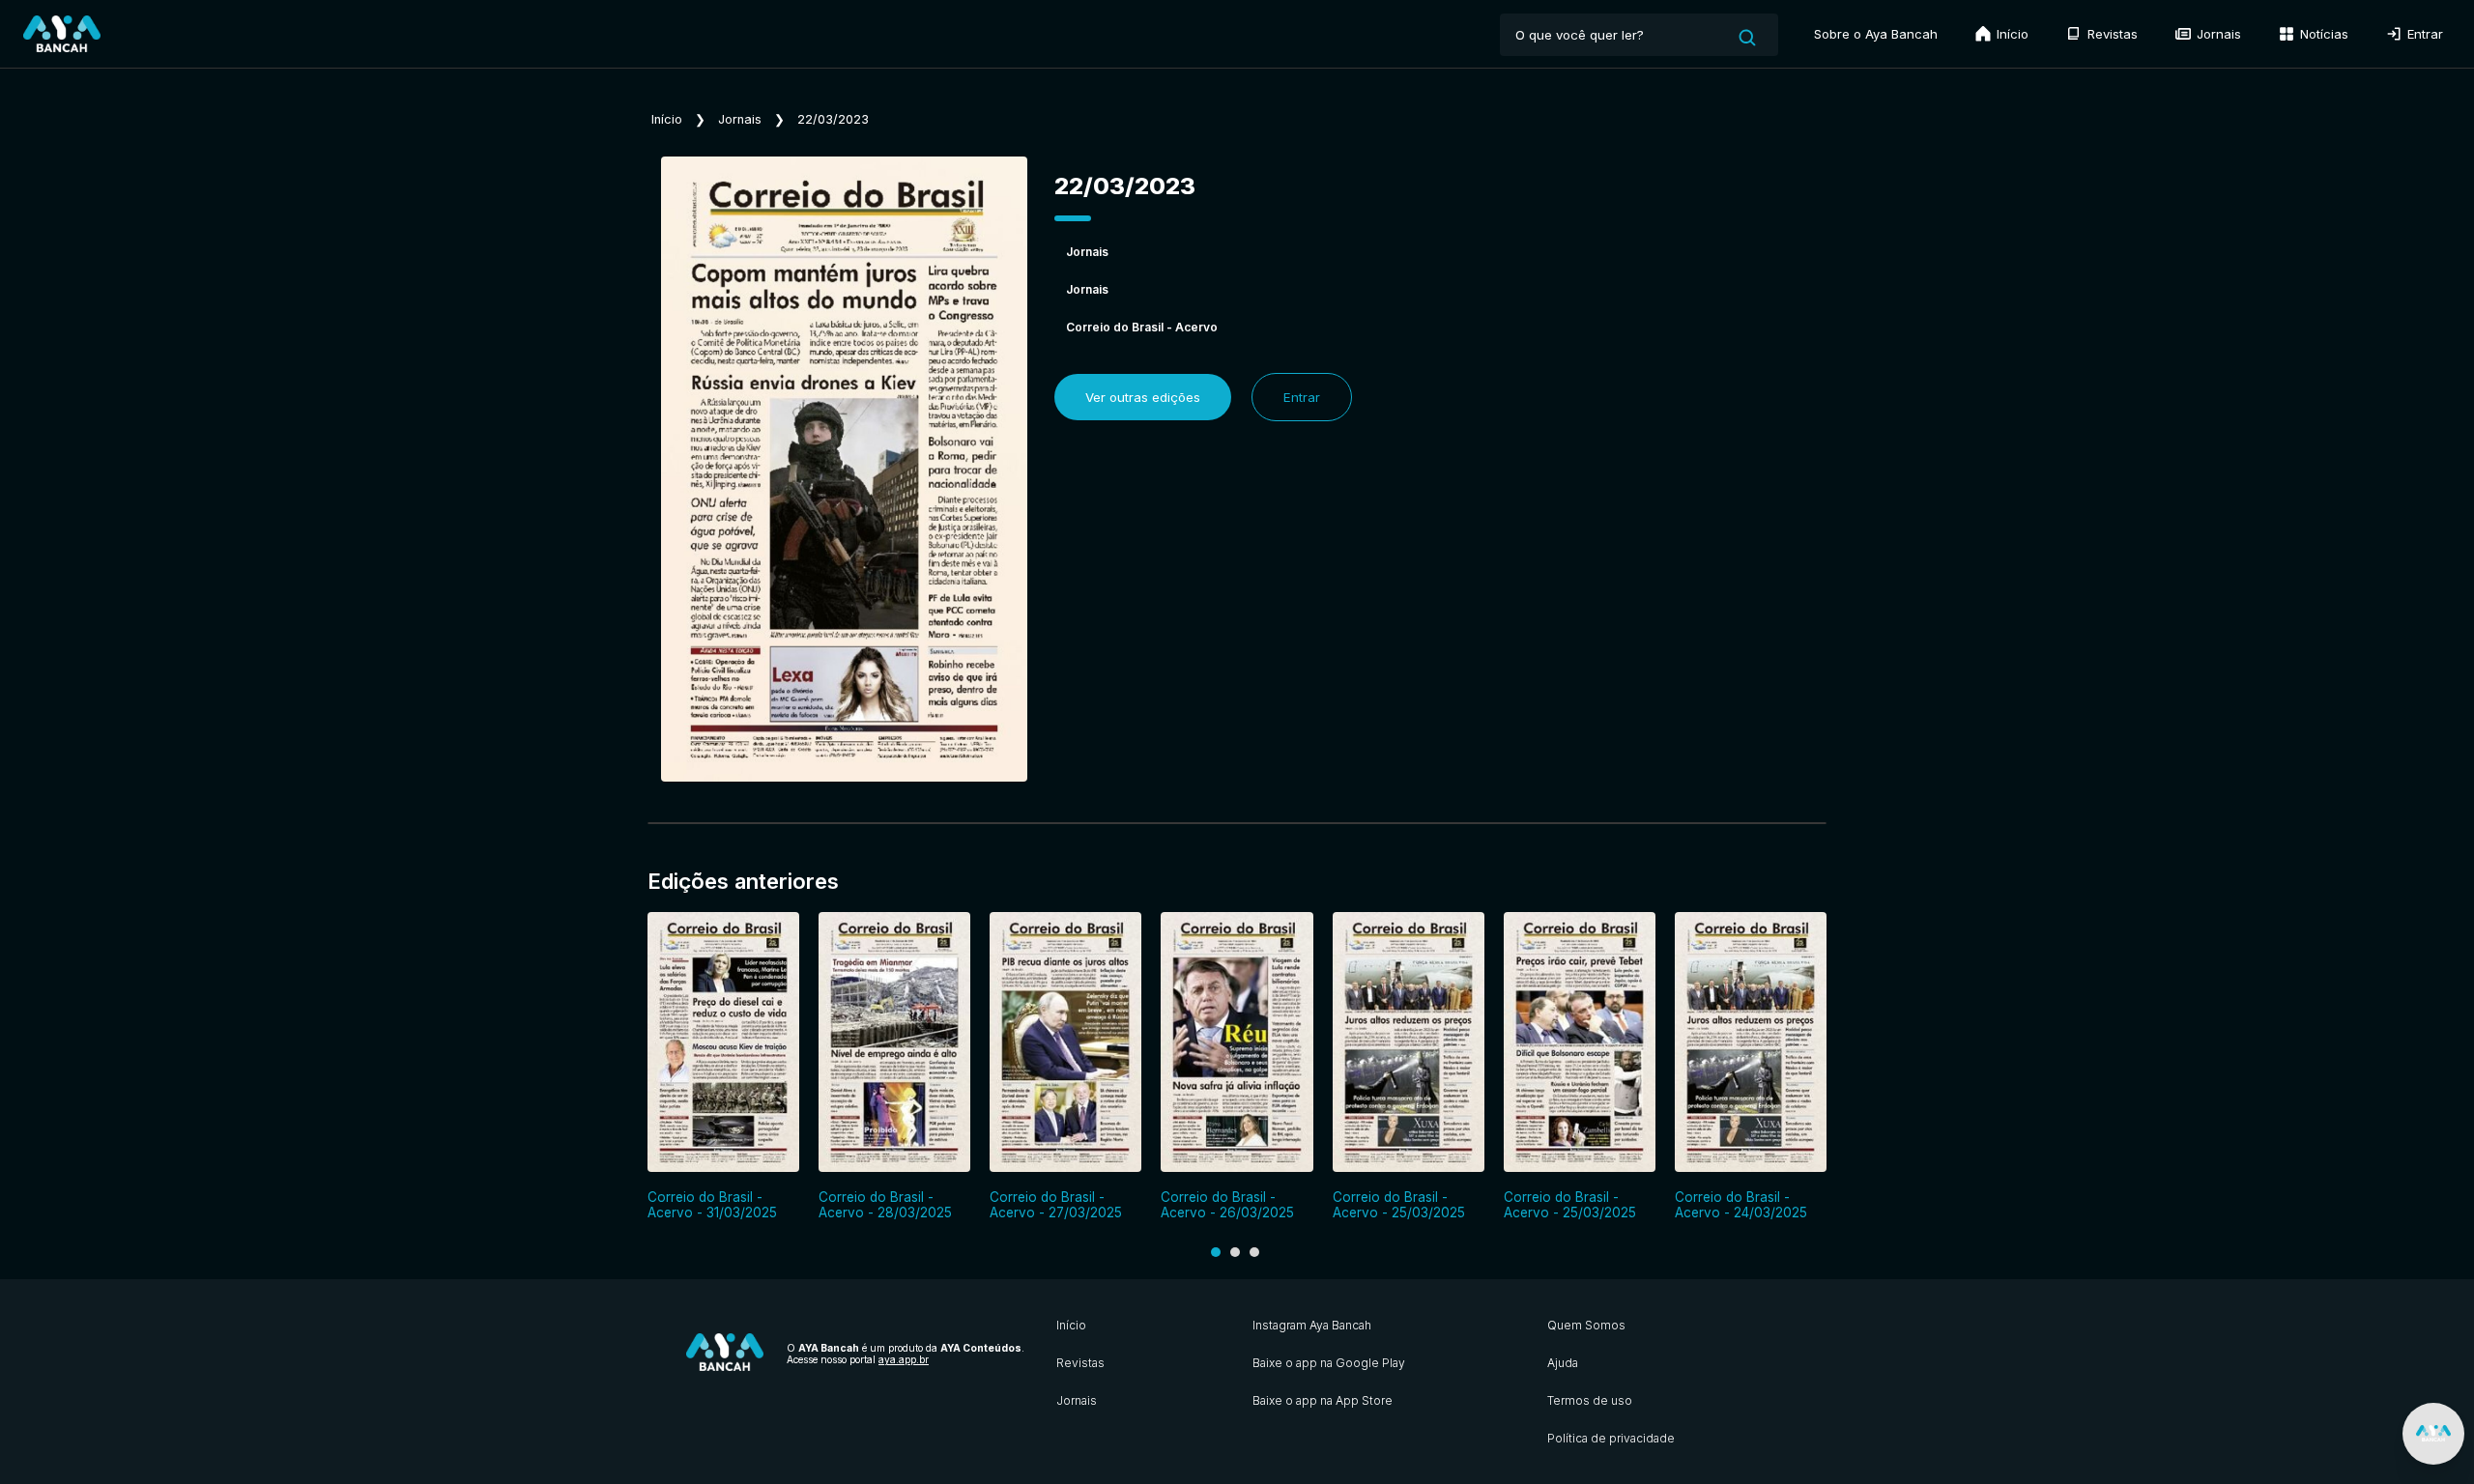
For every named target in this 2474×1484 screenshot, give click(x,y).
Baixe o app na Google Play (1329, 1363)
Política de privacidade (1611, 1438)
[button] (1216, 1252)
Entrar (2423, 34)
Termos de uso (1590, 1400)
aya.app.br (904, 1359)
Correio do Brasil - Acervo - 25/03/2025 (1399, 1205)
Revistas (2111, 34)
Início (2011, 34)
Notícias (2322, 34)
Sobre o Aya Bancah (1876, 34)
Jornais (2217, 34)
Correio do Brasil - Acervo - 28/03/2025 (885, 1205)
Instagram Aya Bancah (1312, 1325)
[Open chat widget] (2433, 1434)
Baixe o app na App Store (1323, 1400)
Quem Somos (1586, 1325)
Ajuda (1563, 1363)
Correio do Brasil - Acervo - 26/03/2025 (1227, 1205)
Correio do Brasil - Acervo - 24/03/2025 (1741, 1205)
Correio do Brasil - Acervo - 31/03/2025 (712, 1205)
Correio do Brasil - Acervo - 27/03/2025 (1056, 1205)
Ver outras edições (1143, 397)
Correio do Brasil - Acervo (1142, 327)
